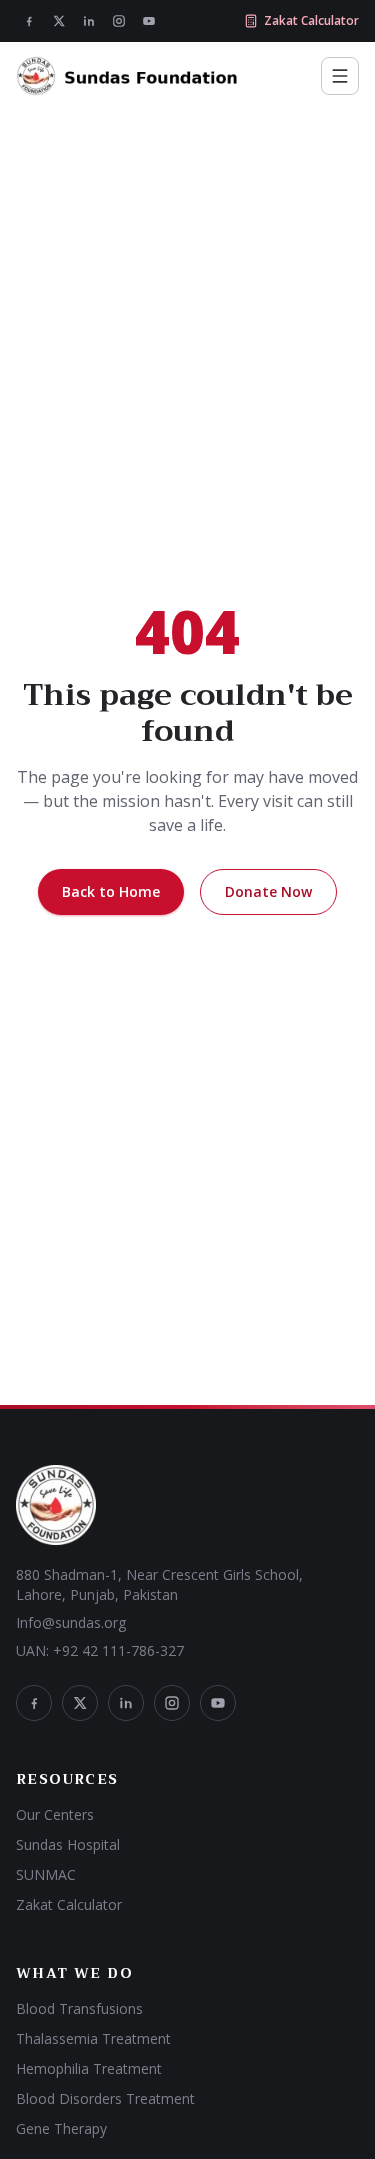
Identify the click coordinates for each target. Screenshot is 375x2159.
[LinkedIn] (89, 21)
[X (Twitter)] (59, 21)
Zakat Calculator (311, 21)
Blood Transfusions (79, 2008)
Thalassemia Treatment (93, 2038)
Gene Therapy (61, 2128)
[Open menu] (340, 76)
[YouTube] (149, 21)
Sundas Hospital (68, 1844)
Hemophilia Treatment (89, 2068)
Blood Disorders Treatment (105, 2098)
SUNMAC (46, 1874)
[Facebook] (29, 21)
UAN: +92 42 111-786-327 (100, 1650)
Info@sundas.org (71, 1622)
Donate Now (268, 891)
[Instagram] (119, 21)
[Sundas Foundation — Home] (127, 76)
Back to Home (111, 891)
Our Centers (55, 1814)
